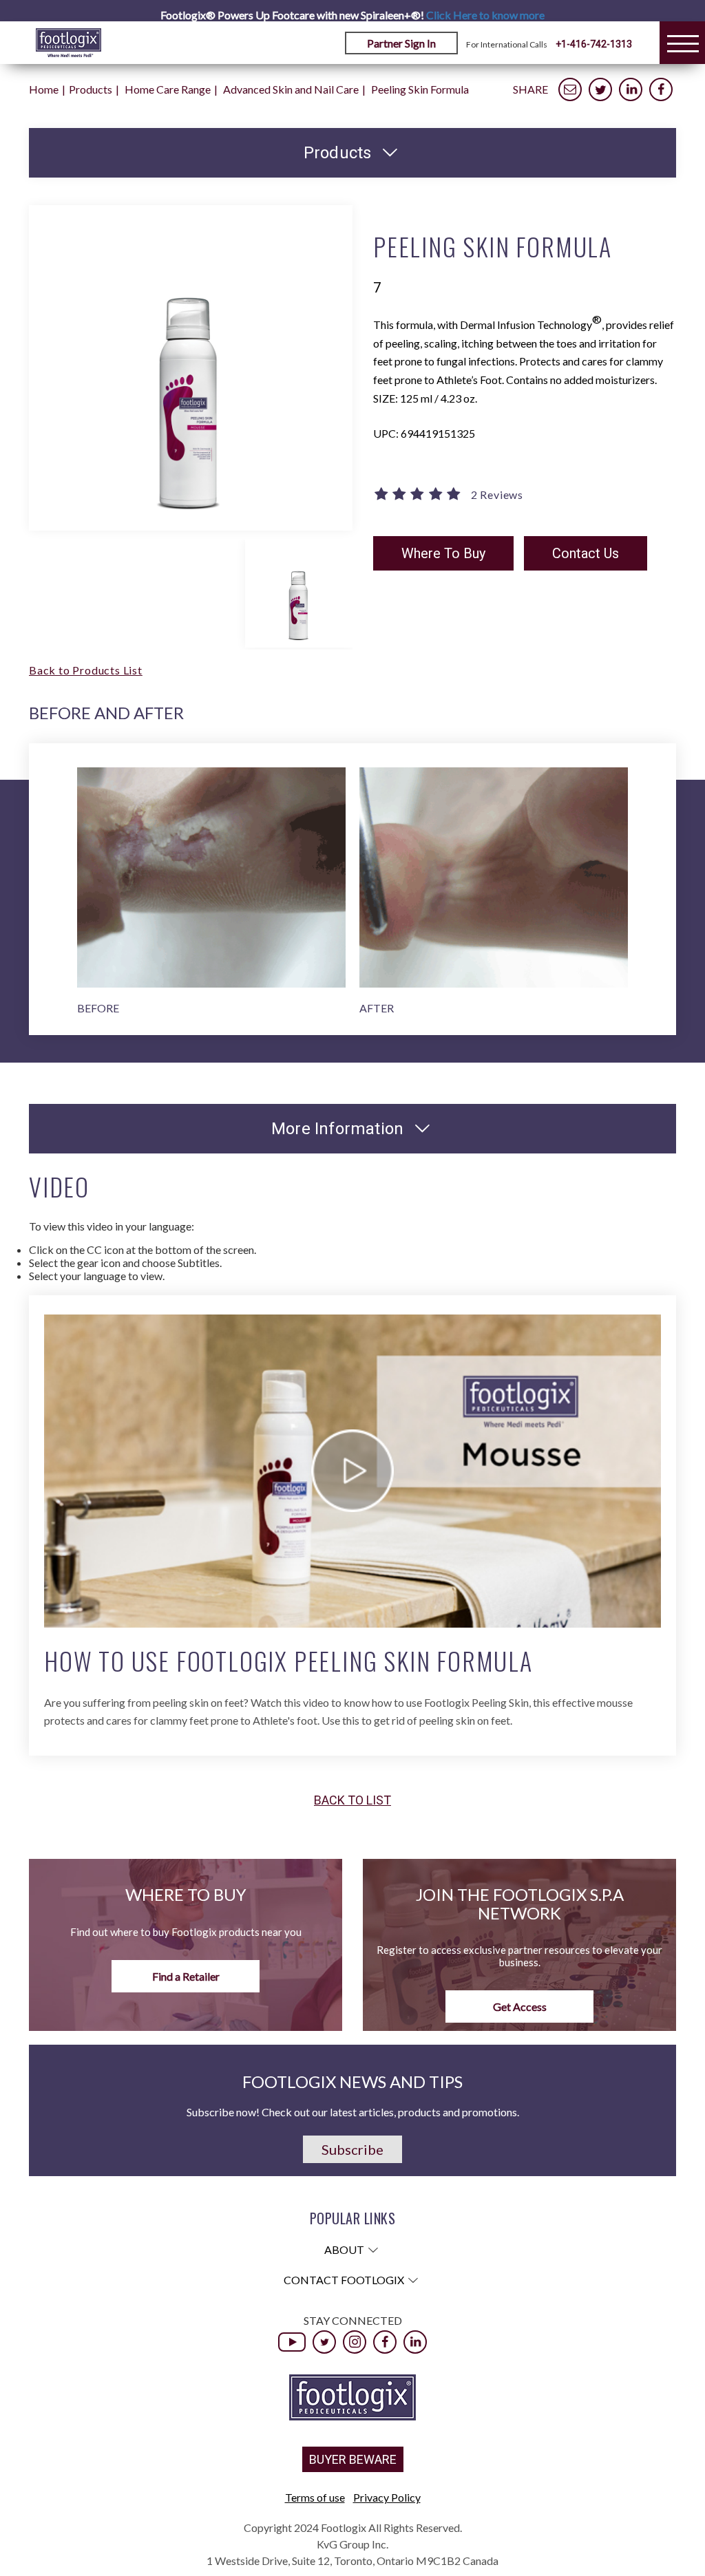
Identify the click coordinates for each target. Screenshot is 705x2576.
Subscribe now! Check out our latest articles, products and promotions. (353, 2112)
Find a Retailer (186, 1976)
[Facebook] (385, 2342)
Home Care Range (168, 89)
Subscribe (352, 2149)
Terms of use (315, 2497)
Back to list (352, 1800)
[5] (419, 495)
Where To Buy (443, 553)
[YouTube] (292, 2342)
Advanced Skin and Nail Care (291, 89)
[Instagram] (355, 2342)
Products (91, 89)
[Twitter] (324, 2342)
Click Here (485, 15)
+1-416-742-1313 (594, 44)
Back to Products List (86, 670)
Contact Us (586, 553)
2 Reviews (497, 495)
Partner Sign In (401, 43)
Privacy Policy (387, 2497)
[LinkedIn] (415, 2342)
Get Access (520, 2006)
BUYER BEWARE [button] (353, 2459)
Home (44, 89)
